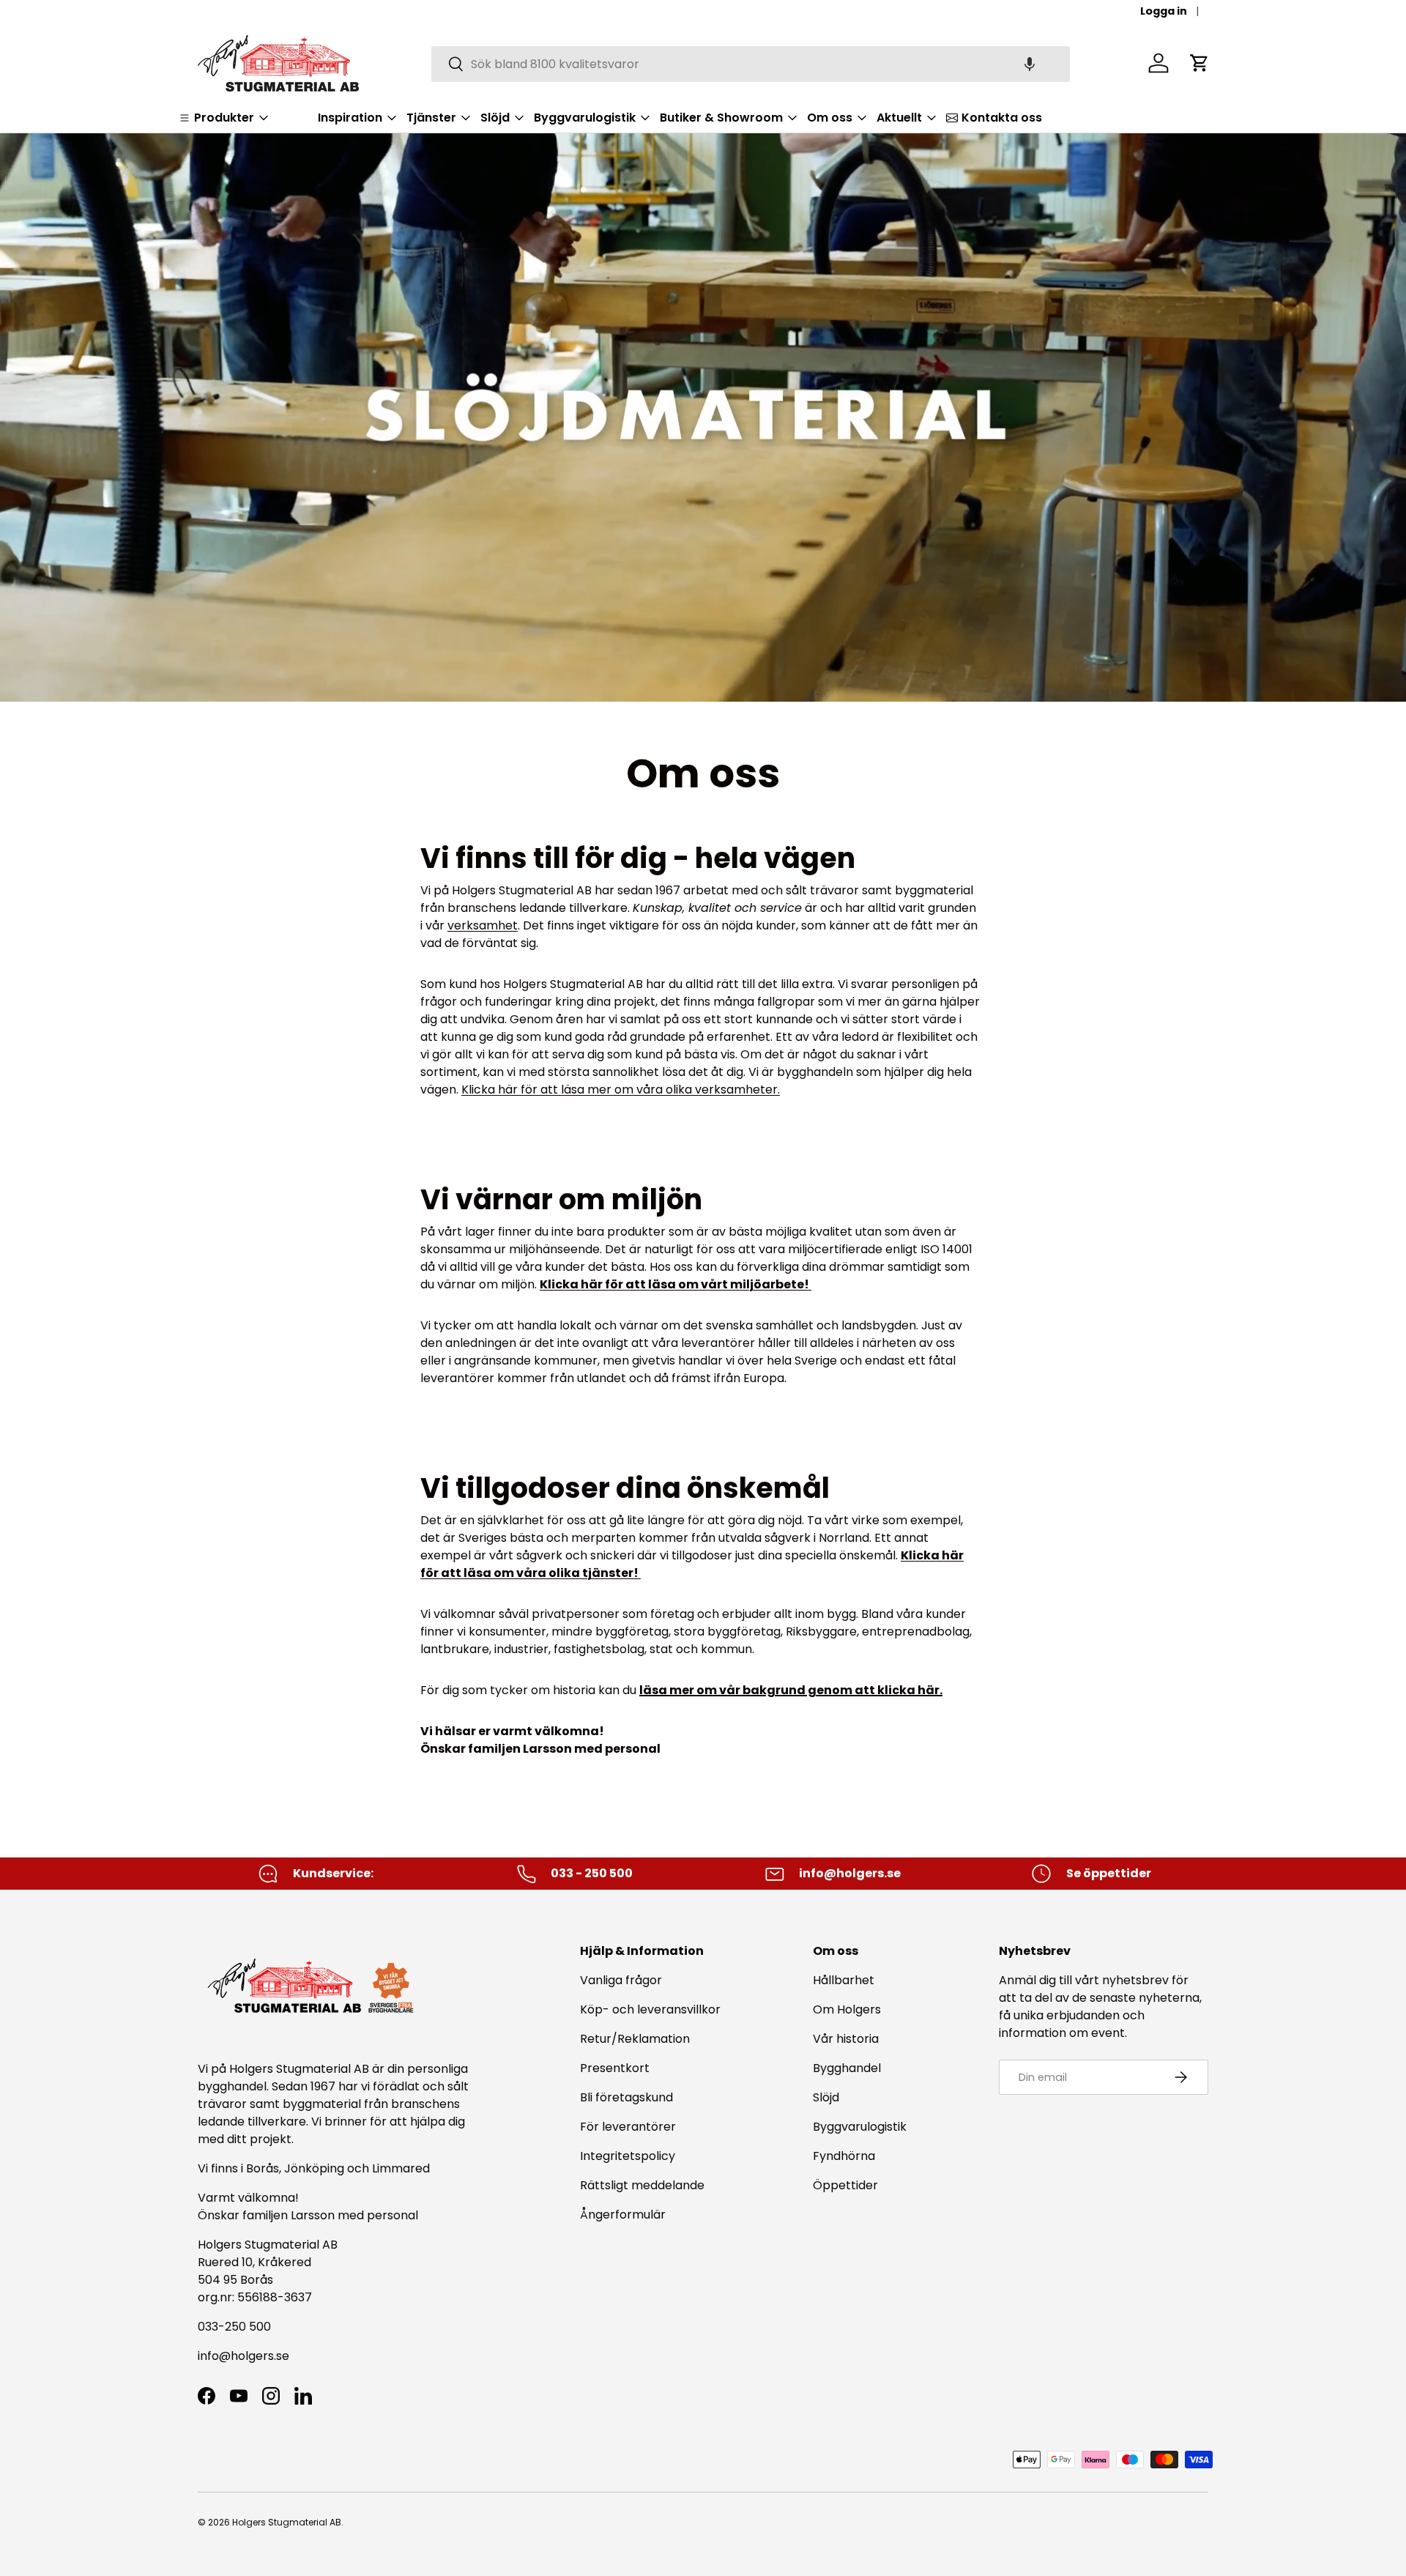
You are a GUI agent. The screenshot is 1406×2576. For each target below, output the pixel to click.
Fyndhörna (844, 2156)
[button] (1030, 63)
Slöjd (826, 2097)
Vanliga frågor (621, 1980)
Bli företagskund (626, 2097)
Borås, (264, 2168)
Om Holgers (847, 2009)
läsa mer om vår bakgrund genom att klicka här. (791, 1690)
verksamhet (483, 925)
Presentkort (615, 2068)
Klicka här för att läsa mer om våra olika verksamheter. (621, 1090)
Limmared (401, 2168)
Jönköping (316, 2168)
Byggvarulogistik (860, 2127)
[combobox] (751, 63)
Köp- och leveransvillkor (650, 2009)
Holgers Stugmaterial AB (287, 2522)
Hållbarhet (844, 1980)
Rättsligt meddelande (642, 2185)
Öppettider (845, 2185)
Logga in (1164, 11)
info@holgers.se (243, 2356)
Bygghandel (847, 2068)
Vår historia (846, 2039)
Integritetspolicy (628, 2156)
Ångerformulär (623, 2215)
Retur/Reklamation (635, 2039)
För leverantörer (628, 2127)
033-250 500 (234, 2327)
